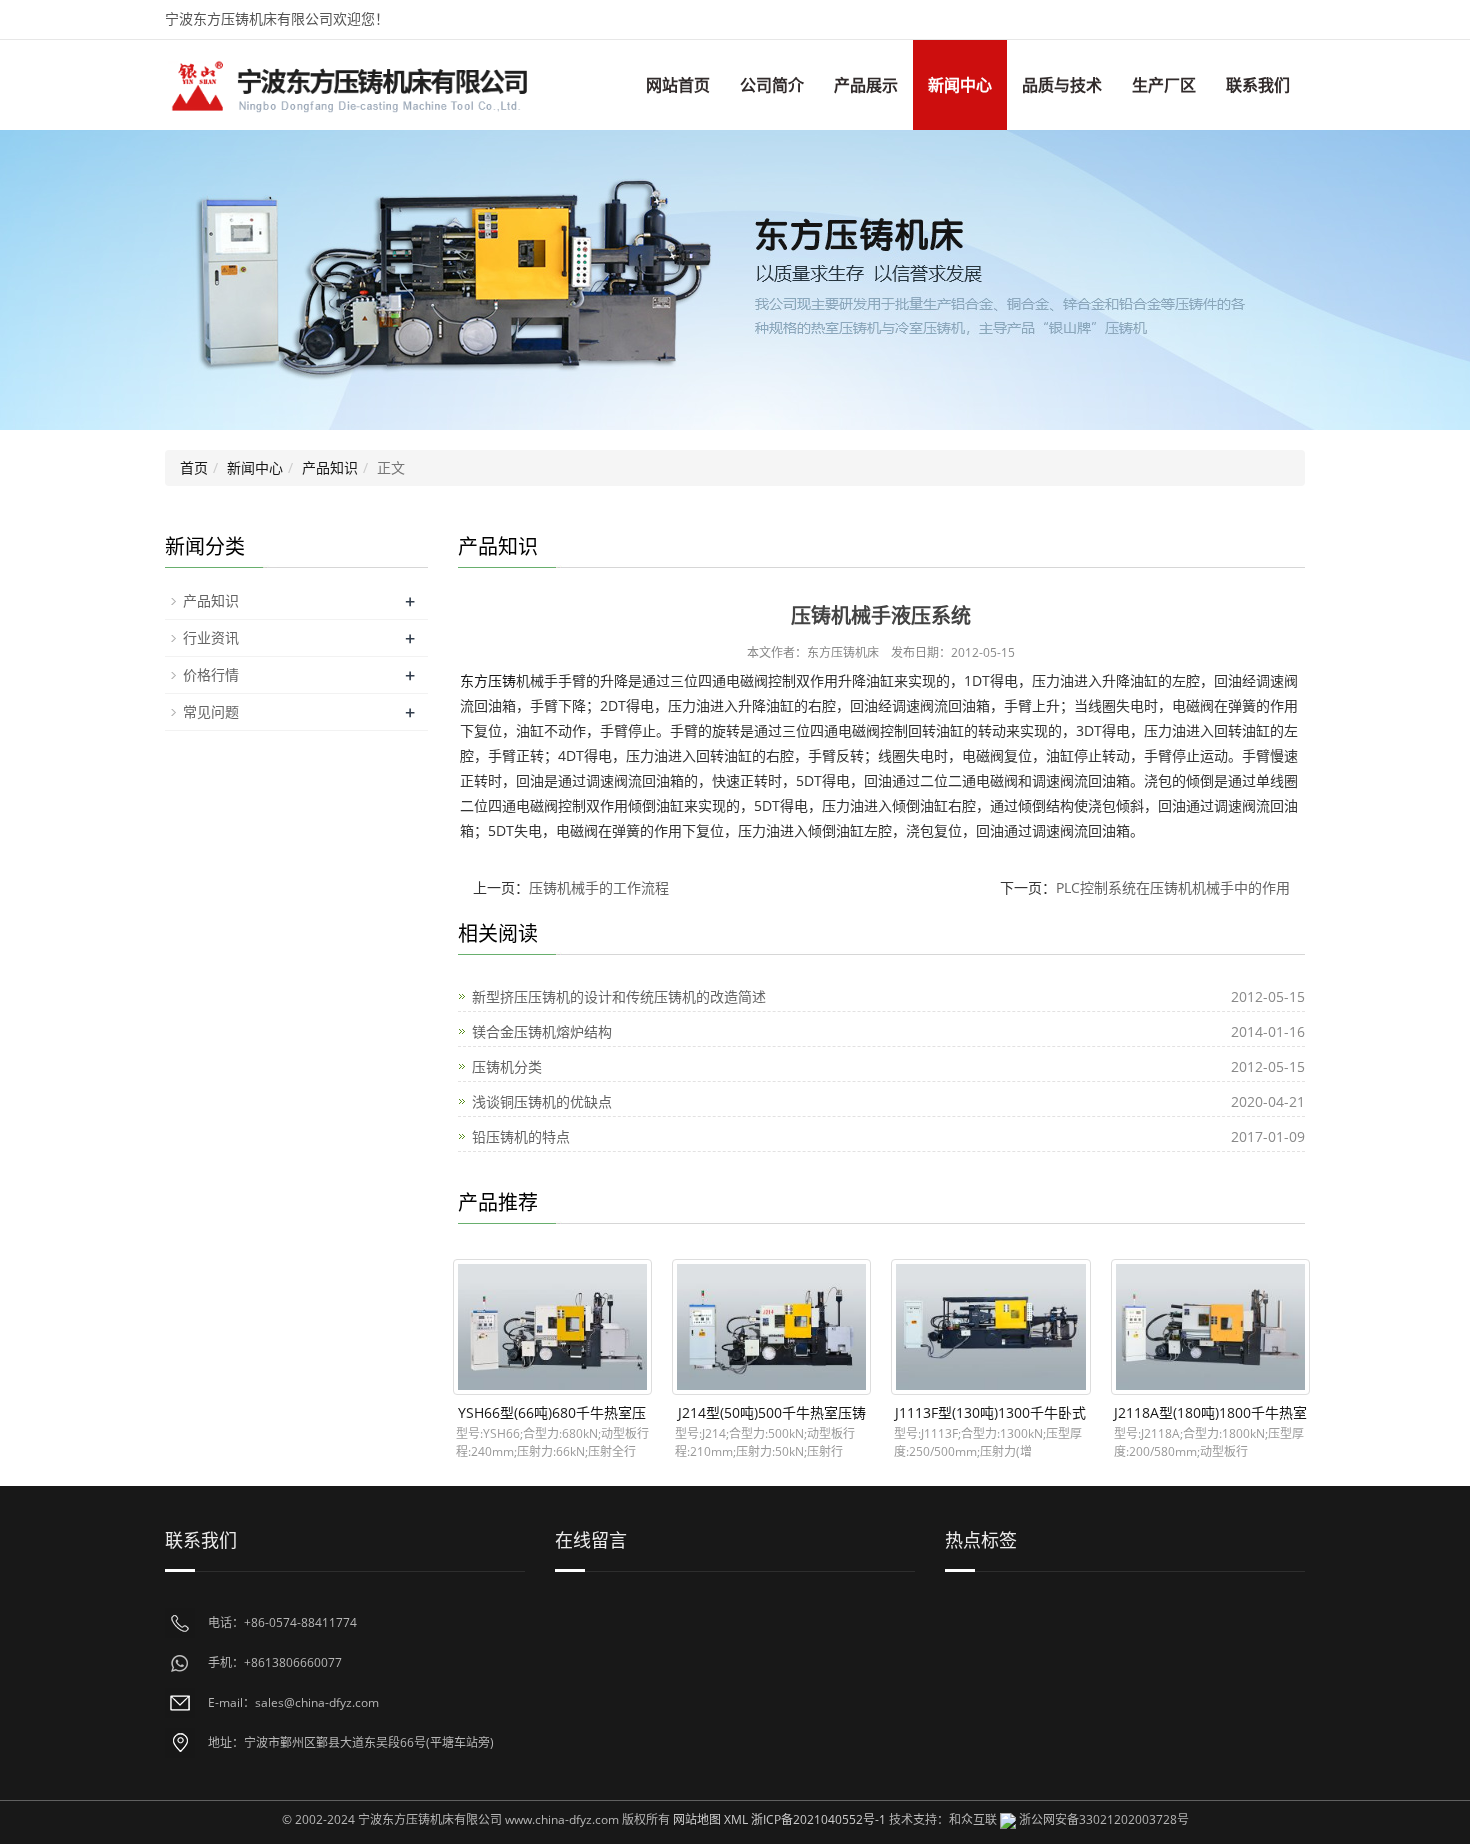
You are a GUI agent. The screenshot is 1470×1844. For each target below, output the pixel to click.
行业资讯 (211, 637)
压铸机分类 (507, 1066)
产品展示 (866, 85)
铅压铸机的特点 (521, 1136)
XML (736, 1819)
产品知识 (330, 467)
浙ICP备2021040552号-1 (818, 1819)
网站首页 (678, 85)
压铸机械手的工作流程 (599, 887)
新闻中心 (960, 85)
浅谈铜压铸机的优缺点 (542, 1101)
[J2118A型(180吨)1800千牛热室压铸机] (1210, 1327)
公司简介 (772, 85)
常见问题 (211, 711)
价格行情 (211, 674)
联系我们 (1258, 85)
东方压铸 (488, 680)
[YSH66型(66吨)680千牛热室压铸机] (552, 1327)
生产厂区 (1164, 85)
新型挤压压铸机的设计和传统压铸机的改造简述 (619, 996)
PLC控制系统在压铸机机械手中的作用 (1173, 887)
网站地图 (697, 1819)
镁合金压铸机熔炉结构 (542, 1031)
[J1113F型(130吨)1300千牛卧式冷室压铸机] (990, 1327)
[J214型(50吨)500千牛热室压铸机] (771, 1327)
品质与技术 (1062, 85)
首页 (194, 467)
